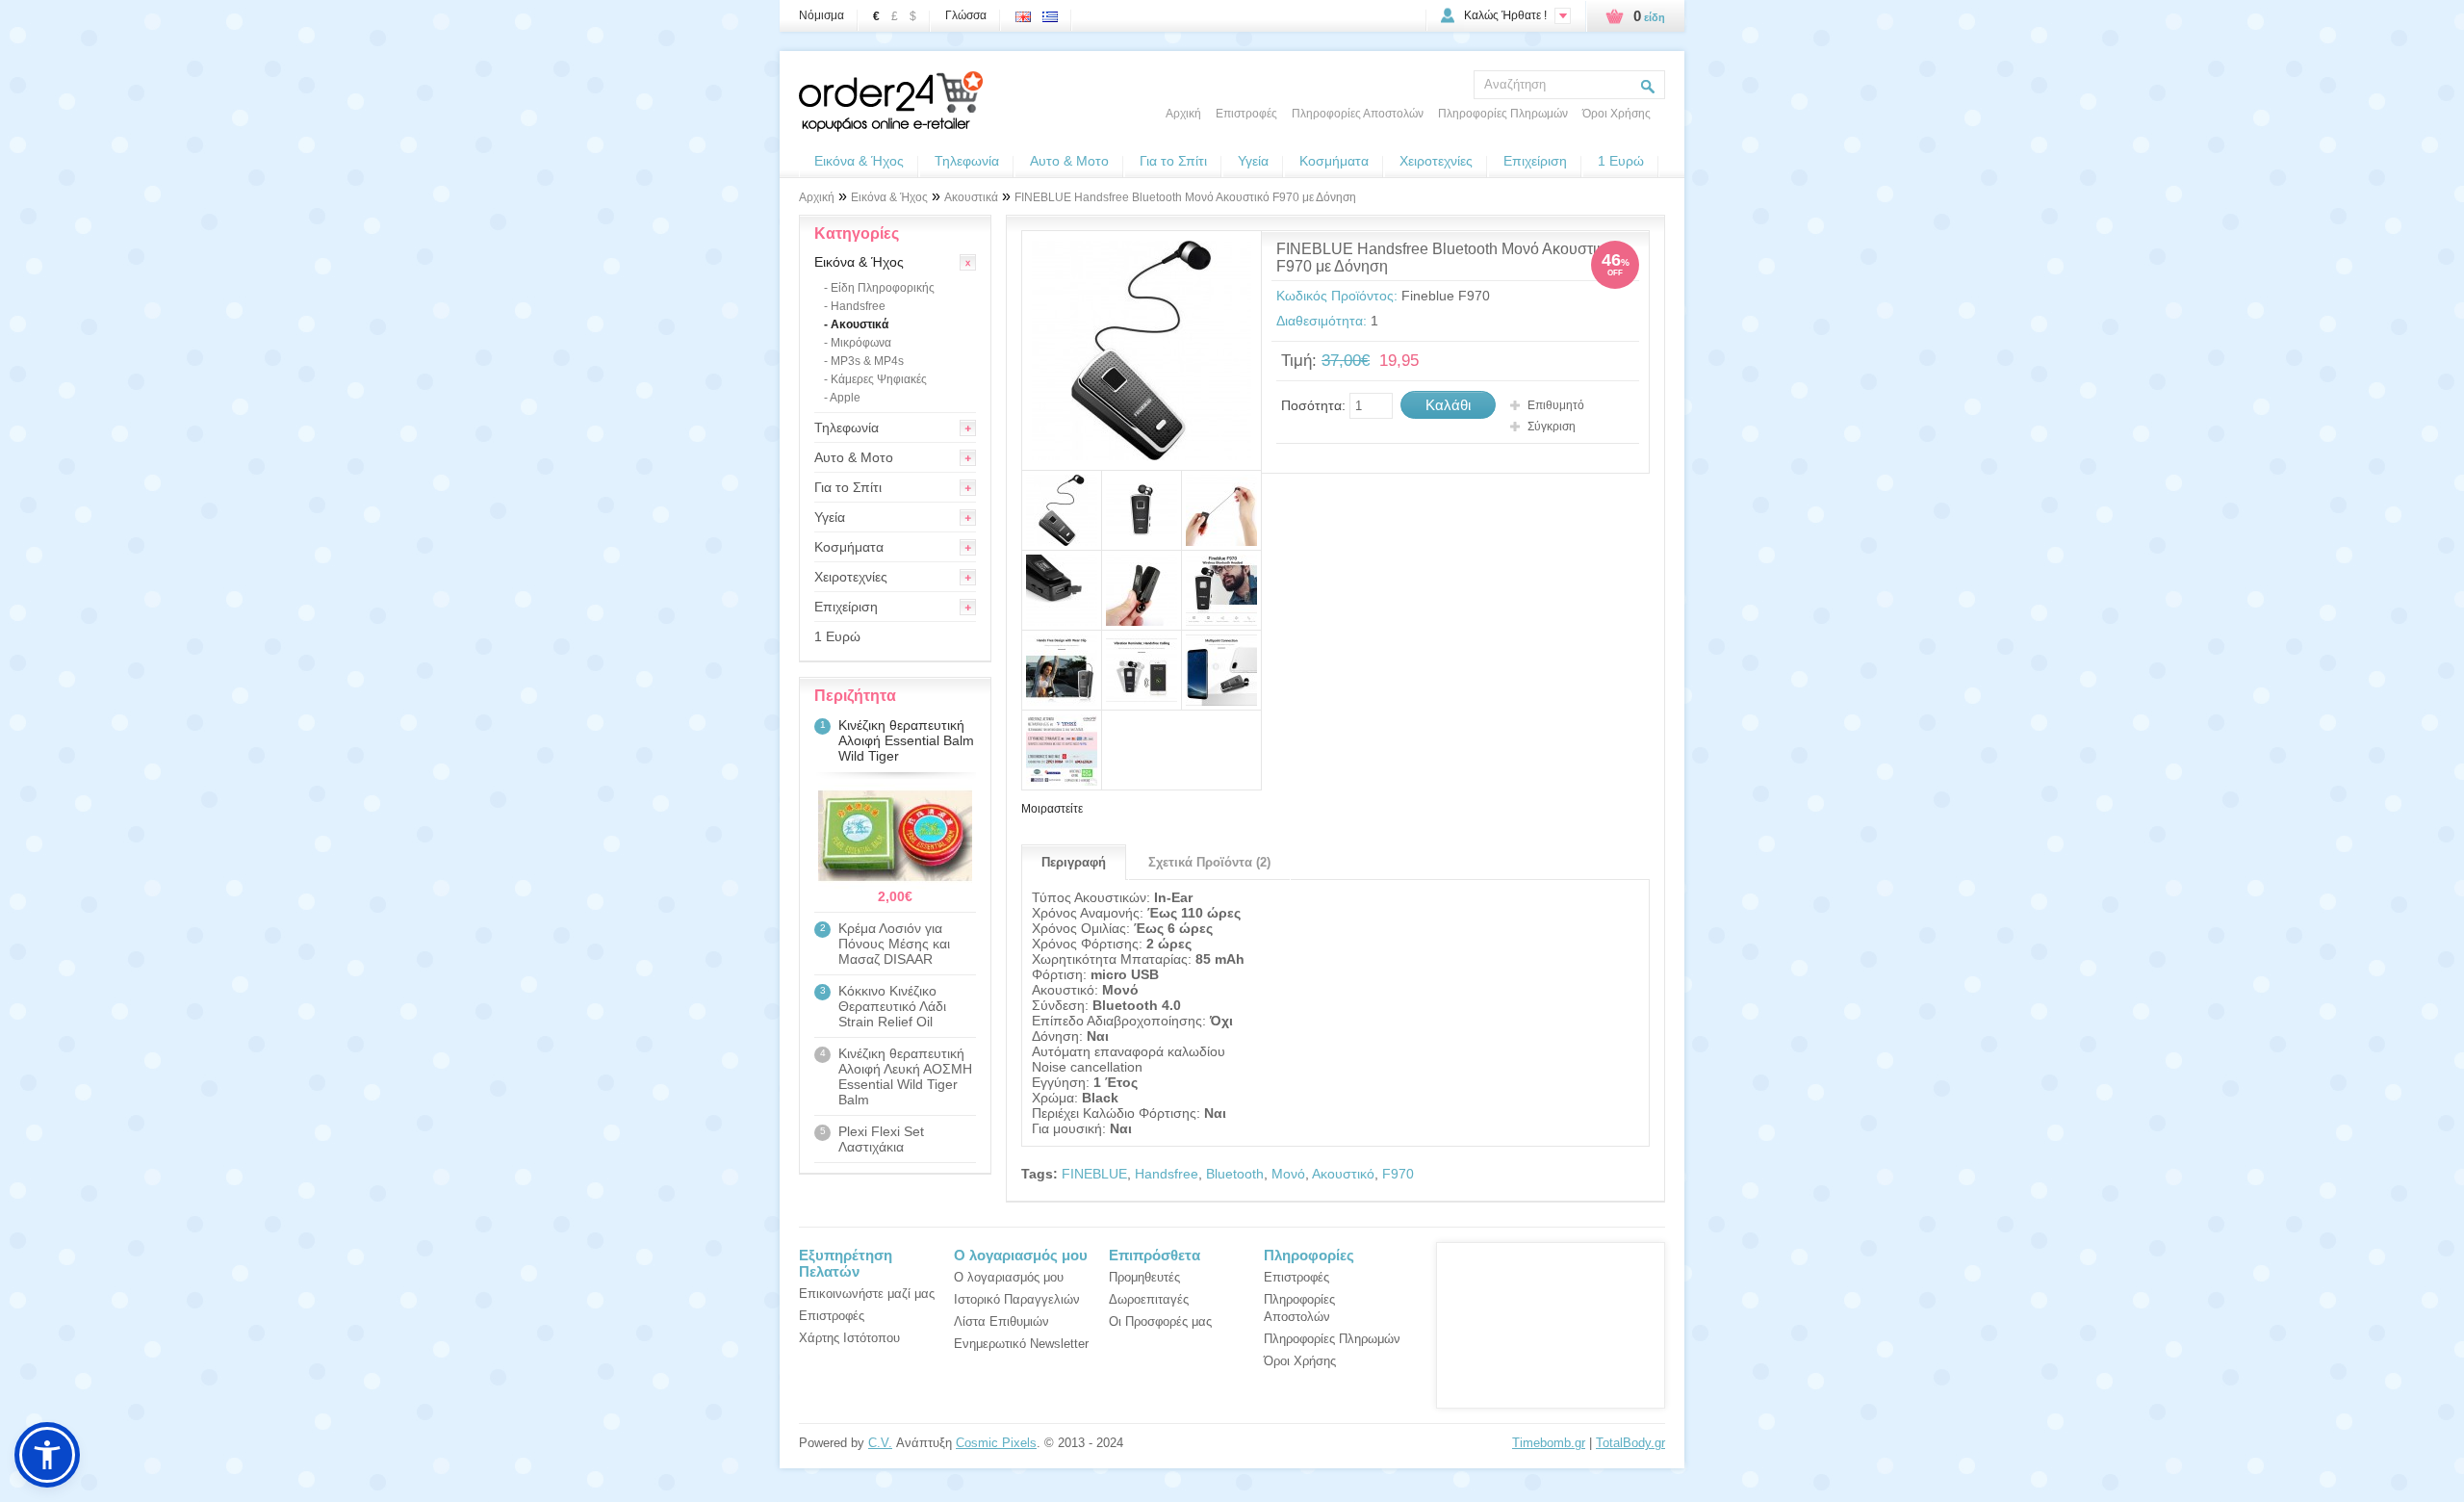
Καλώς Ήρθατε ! (1505, 15)
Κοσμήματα (1334, 161)
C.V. (880, 1443)
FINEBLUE (1094, 1174)
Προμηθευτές (1144, 1277)
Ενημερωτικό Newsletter (1021, 1344)
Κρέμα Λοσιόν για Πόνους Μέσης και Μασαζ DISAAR (894, 944)
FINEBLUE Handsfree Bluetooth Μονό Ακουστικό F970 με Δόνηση (1185, 197)
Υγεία (1253, 161)
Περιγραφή (1074, 862)
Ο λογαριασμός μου (1009, 1277)
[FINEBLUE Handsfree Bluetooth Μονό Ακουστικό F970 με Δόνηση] (1142, 350)
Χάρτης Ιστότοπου (849, 1338)
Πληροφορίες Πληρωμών (1503, 114)
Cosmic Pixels (996, 1443)
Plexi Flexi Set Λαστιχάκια (881, 1139)
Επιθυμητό (1556, 405)
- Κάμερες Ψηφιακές (875, 379)
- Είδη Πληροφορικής (879, 288)
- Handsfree (855, 306)
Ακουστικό (1343, 1174)
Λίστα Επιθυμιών (1001, 1321)
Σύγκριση (1552, 427)
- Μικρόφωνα (858, 343)
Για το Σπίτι (1173, 161)
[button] (47, 1455)
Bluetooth (1235, 1174)
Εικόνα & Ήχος (859, 161)
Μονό (1288, 1174)
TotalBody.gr (1630, 1443)
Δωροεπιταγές (1149, 1299)
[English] (1027, 11)
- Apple (842, 398)
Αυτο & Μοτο (1069, 161)
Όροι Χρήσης (1617, 114)
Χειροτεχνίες (1436, 161)
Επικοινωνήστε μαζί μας (867, 1294)
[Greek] (1054, 11)
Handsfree (1167, 1174)
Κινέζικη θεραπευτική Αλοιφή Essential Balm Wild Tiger (906, 740)
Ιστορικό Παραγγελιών (1017, 1299)
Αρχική (1183, 114)
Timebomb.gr (1549, 1443)
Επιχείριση (1535, 161)
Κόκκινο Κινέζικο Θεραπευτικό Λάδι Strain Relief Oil (892, 1006)
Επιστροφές (1246, 114)
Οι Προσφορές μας (1160, 1321)
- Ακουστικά (856, 324)
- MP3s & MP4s (864, 361)
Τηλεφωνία (967, 161)
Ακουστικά (971, 197)
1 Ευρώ (1621, 161)
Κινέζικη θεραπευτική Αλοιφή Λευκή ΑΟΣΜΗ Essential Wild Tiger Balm (905, 1076)
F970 (1398, 1174)
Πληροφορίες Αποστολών (1358, 114)
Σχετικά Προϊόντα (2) (1209, 862)
